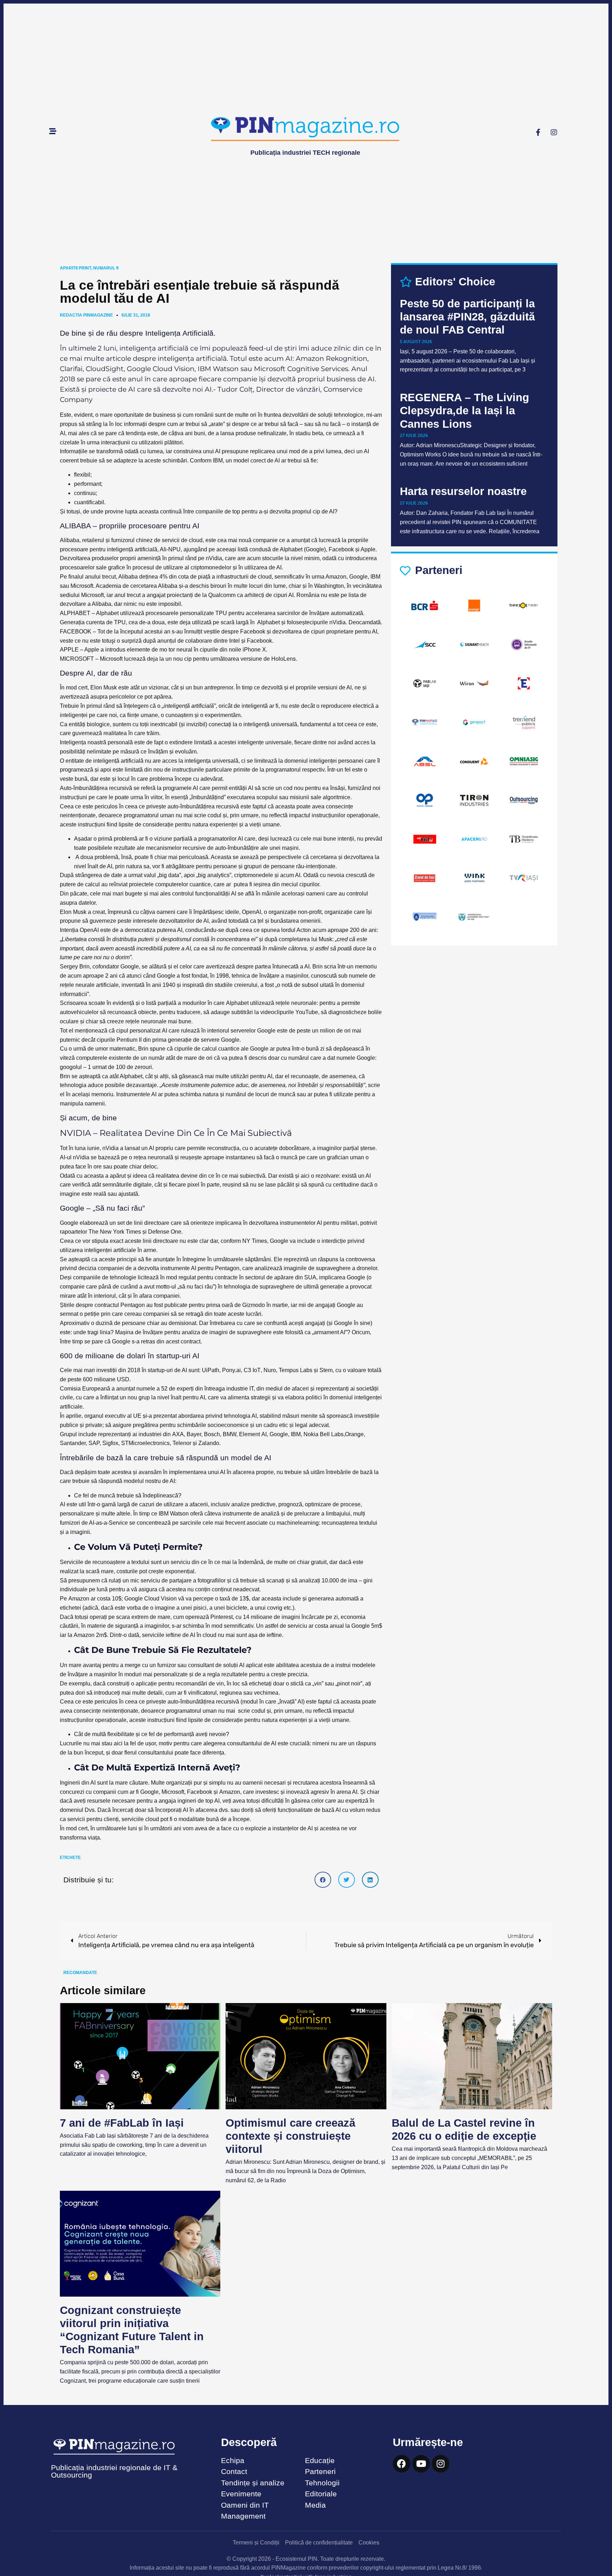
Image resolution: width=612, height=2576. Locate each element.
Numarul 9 (106, 268)
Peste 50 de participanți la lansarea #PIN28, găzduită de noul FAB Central (467, 317)
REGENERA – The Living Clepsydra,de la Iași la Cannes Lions (464, 411)
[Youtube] (421, 2464)
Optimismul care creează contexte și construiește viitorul (290, 2136)
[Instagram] (554, 132)
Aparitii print (75, 268)
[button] (323, 1880)
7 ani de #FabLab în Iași (122, 2123)
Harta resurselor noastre (463, 491)
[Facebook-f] (538, 132)
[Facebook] (402, 2464)
